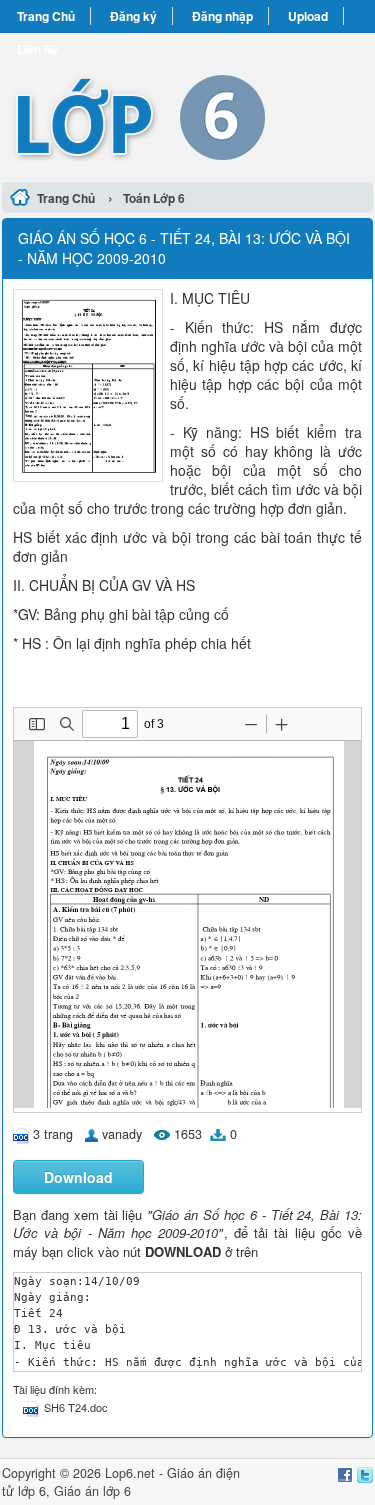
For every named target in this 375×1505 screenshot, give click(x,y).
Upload (308, 16)
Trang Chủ (46, 16)
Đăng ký (133, 16)
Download (78, 1177)
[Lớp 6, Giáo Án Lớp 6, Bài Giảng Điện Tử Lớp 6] (187, 104)
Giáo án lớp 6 (92, 1491)
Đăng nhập (222, 16)
